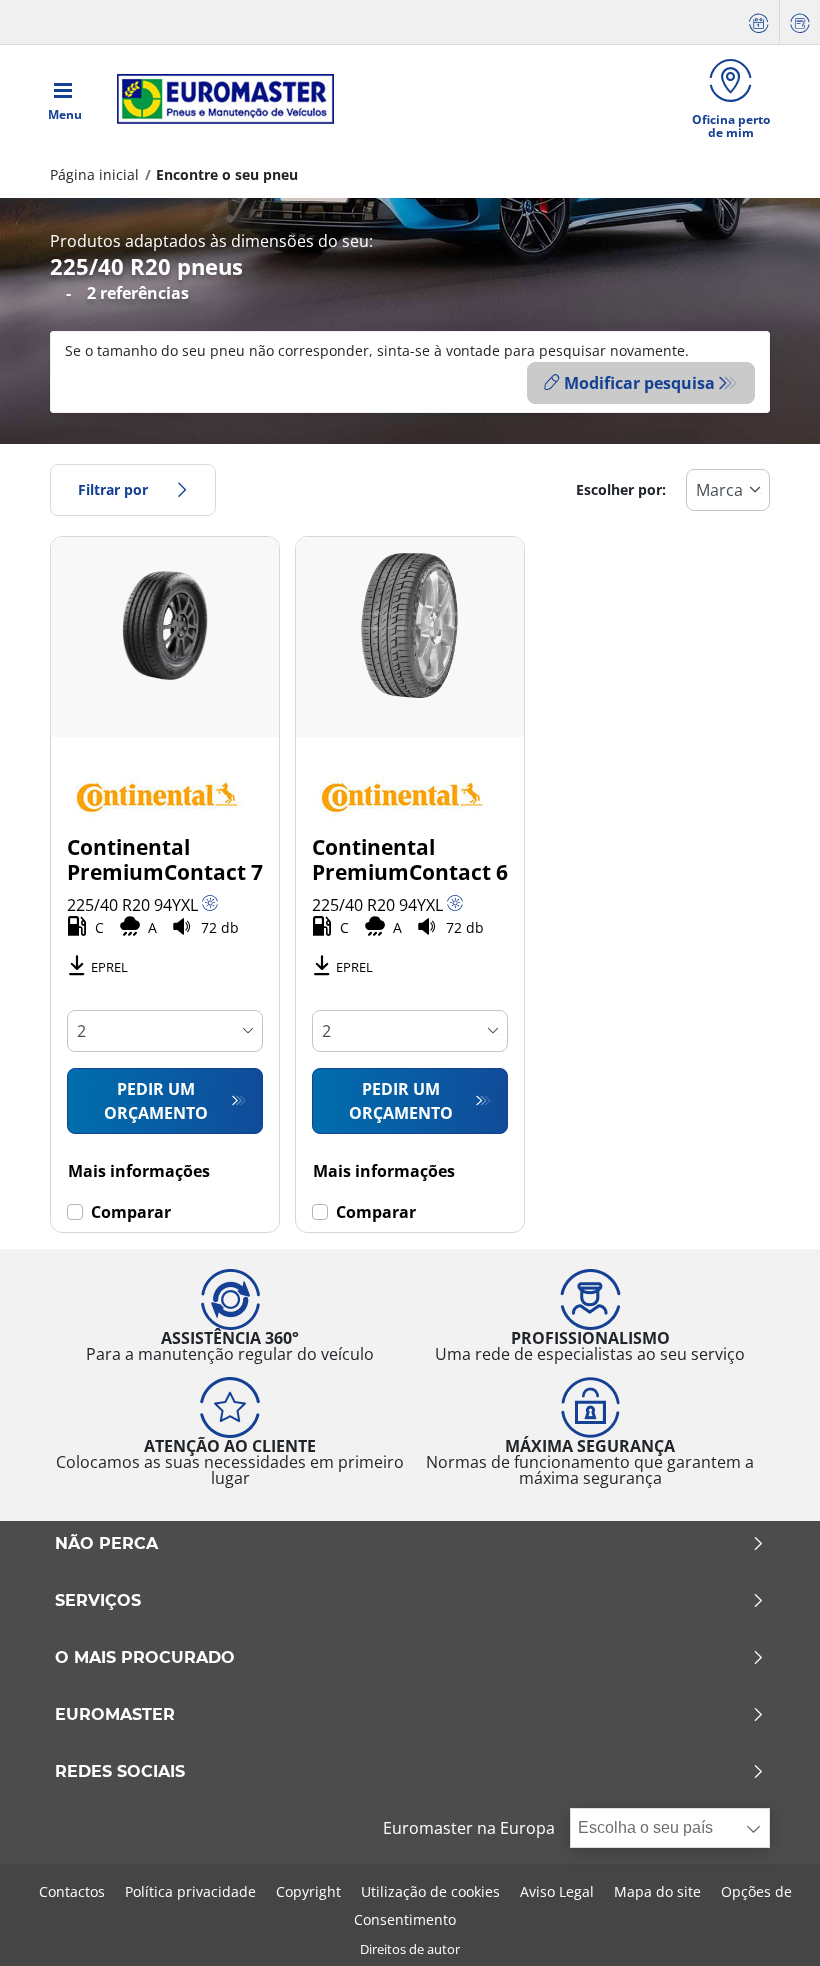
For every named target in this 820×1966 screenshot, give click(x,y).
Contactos (72, 1891)
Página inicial (94, 174)
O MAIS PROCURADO (145, 1658)
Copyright (308, 1891)
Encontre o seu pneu (227, 174)
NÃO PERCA (106, 1544)
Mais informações (139, 1171)
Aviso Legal (557, 1891)
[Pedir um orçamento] (800, 22)
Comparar (131, 1212)
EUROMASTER (115, 1715)
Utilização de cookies (430, 1891)
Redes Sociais (120, 1772)
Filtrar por (113, 489)
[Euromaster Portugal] (219, 99)
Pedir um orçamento (156, 1101)
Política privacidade (190, 1891)
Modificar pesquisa (639, 383)
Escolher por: (621, 489)
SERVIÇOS (98, 1601)
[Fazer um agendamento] (759, 22)
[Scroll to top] (767, 1923)
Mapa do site (657, 1891)
